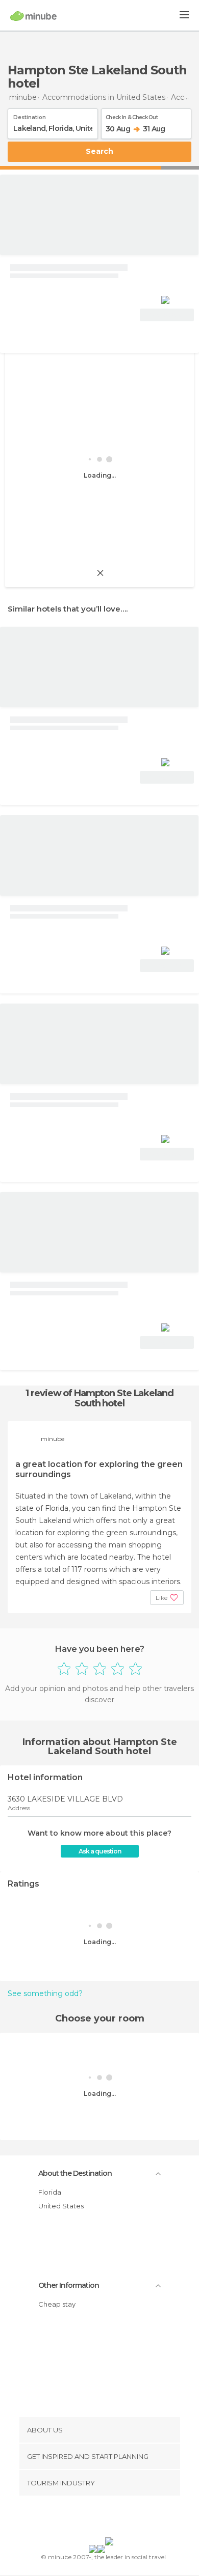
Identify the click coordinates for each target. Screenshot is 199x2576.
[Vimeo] (110, 2518)
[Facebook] (84, 2518)
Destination (30, 116)
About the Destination (75, 2173)
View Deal (167, 315)
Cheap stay (57, 2304)
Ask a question (100, 1851)
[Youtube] (123, 2518)
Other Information (69, 2285)
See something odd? (45, 1993)
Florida (50, 2192)
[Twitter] (97, 2518)
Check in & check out (132, 116)
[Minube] (33, 16)
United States (61, 2206)
